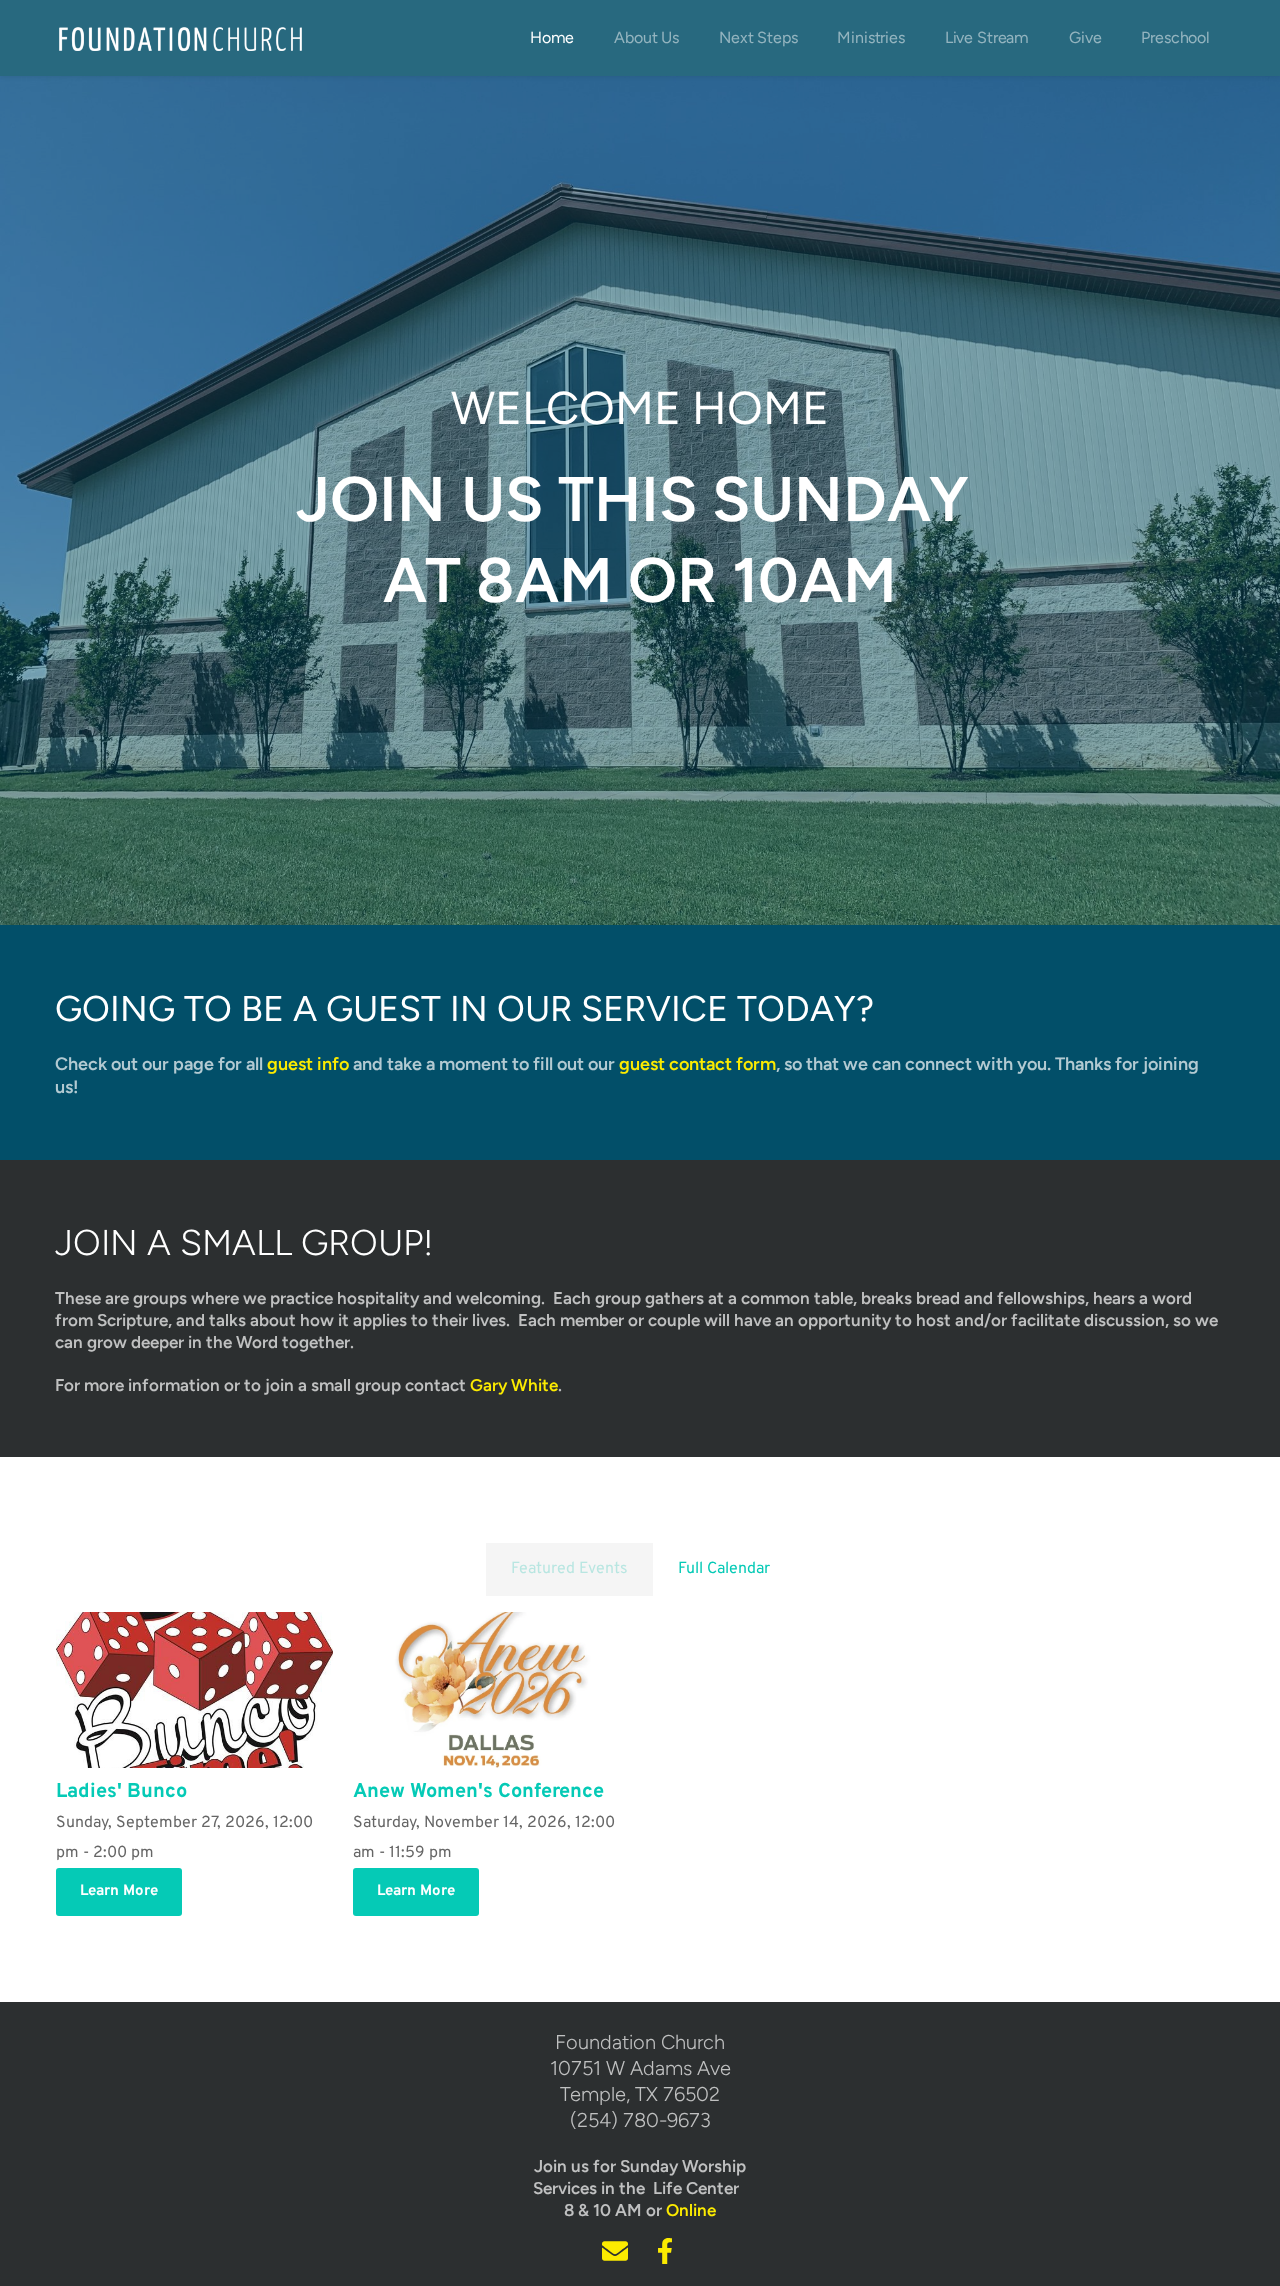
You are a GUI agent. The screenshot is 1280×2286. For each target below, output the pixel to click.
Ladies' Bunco (121, 1792)
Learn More (119, 1891)
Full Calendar (724, 1569)
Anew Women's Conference (478, 1792)
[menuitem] (552, 38)
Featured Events (569, 1569)
